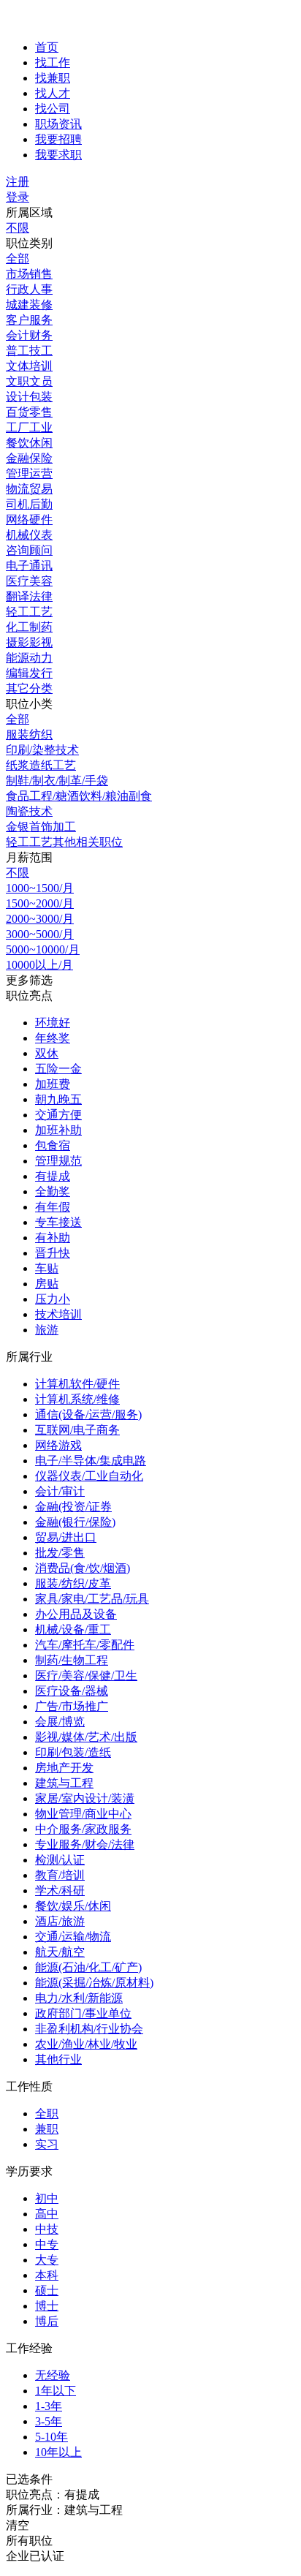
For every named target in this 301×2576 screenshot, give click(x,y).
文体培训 (29, 366)
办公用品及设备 (76, 1614)
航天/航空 (60, 1952)
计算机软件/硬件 (77, 1384)
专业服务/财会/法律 (85, 1844)
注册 (18, 182)
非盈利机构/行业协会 (89, 2029)
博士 (47, 2306)
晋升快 (53, 1253)
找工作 (53, 63)
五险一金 (58, 1069)
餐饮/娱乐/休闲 (73, 1906)
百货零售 (29, 412)
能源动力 (29, 658)
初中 (47, 2198)
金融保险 (29, 458)
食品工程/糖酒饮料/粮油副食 (79, 796)
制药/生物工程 (72, 1660)
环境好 (53, 1023)
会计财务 (29, 335)
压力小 (53, 1299)
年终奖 (53, 1038)
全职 (47, 2114)
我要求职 (58, 155)
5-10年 (52, 2437)
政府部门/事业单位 (83, 2013)
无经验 (53, 2375)
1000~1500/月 (40, 888)
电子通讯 (29, 566)
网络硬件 (29, 520)
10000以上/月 (39, 965)
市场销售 (29, 274)
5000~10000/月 (43, 949)
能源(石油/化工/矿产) (88, 1967)
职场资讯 (58, 124)
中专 (47, 2244)
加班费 (53, 1084)
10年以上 (58, 2452)
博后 (47, 2321)
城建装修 (29, 305)
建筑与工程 (64, 1783)
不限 (18, 228)
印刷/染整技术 (42, 750)
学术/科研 (60, 1891)
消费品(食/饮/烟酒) (83, 1568)
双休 (47, 1053)
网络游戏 (58, 1445)
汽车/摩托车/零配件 (85, 1645)
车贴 (47, 1268)
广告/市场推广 (72, 1706)
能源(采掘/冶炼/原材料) (94, 1983)
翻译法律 (29, 596)
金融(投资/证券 (73, 1507)
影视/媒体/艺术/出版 (86, 1737)
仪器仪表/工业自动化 (89, 1476)
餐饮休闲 (29, 443)
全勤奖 (53, 1191)
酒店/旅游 (60, 1921)
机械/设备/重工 (73, 1629)
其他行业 (58, 2059)
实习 (47, 2144)
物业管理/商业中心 (83, 1814)
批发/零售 (60, 1553)
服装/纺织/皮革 (73, 1583)
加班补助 (58, 1130)
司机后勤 (29, 504)
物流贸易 (29, 489)
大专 (47, 2260)
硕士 (47, 2290)
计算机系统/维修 (77, 1399)
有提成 (53, 1176)
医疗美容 (29, 581)
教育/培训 (60, 1875)
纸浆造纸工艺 (41, 765)
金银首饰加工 (41, 827)
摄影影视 (29, 642)
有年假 (53, 1207)
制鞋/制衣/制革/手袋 (57, 781)
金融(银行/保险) (75, 1522)
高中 (47, 2214)
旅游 (47, 1330)
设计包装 (29, 397)
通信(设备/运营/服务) (88, 1414)
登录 (18, 197)
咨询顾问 (29, 550)
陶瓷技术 (29, 811)
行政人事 (29, 289)
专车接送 (58, 1222)
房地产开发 (64, 1768)
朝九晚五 (58, 1099)
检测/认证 (60, 1860)
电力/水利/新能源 (79, 1998)
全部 (18, 258)
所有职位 (29, 2541)
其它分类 (29, 688)
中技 (47, 2229)
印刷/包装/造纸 (73, 1752)
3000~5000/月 (40, 934)
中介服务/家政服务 (83, 1829)
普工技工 (29, 351)
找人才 (53, 93)
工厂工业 (29, 427)
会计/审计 (60, 1491)
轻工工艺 (29, 612)
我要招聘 (58, 139)
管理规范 (58, 1161)
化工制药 (29, 627)
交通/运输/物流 (73, 1937)
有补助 (53, 1238)
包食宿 (53, 1145)
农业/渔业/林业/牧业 (86, 2044)
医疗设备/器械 (72, 1691)
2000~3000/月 (40, 919)
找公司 (53, 109)
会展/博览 (60, 1722)
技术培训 (58, 1314)
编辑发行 (29, 673)
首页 (47, 47)
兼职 (47, 2129)
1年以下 (56, 2391)
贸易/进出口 (66, 1537)
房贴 (47, 1284)
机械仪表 (29, 535)
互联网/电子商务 (77, 1430)
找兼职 (53, 78)
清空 (18, 2525)
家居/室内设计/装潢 (85, 1798)
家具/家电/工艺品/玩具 (92, 1599)
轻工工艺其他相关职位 (64, 842)
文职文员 (29, 381)
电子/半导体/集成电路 (91, 1461)
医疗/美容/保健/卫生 (86, 1676)
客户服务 (29, 320)
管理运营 (29, 473)
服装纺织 (29, 734)
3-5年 (49, 2421)
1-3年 (49, 2406)
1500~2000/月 (40, 903)
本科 (47, 2275)
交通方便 (58, 1115)
